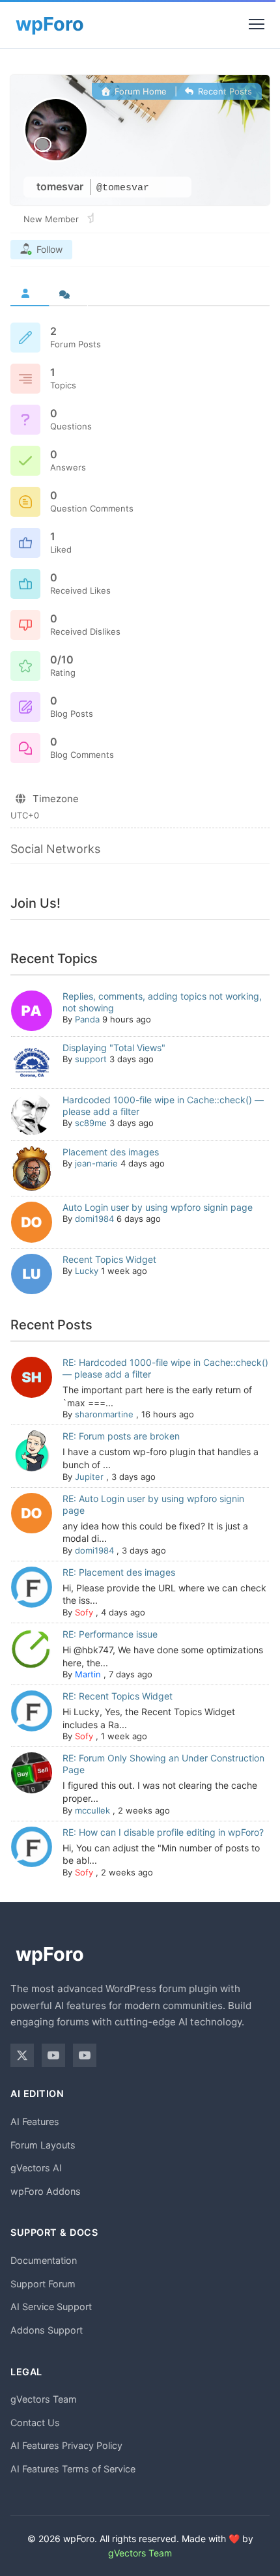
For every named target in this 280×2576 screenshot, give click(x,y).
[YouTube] (53, 2055)
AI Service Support (51, 2307)
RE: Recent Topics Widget (118, 1696)
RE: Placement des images (119, 1572)
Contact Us (35, 2423)
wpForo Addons (46, 2191)
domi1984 (94, 1219)
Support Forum (43, 2284)
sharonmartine (104, 1414)
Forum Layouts (43, 2145)
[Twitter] (22, 2055)
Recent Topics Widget (109, 1259)
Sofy (84, 1612)
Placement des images (111, 1152)
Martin (88, 1674)
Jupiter (89, 1477)
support (91, 1059)
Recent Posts (224, 91)
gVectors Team (44, 2399)
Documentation (44, 2260)
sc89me (91, 1123)
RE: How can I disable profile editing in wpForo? (163, 1832)
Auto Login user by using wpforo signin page (158, 1207)
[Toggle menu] (257, 24)
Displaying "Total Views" (114, 1048)
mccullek (92, 1810)
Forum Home (139, 91)
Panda (87, 1019)
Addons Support (47, 2330)
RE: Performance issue (110, 1634)
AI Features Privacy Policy (66, 2445)
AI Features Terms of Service (73, 2469)
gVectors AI (36, 2168)
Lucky (87, 1271)
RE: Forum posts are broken (121, 1436)
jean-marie (96, 1163)
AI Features (35, 2121)
